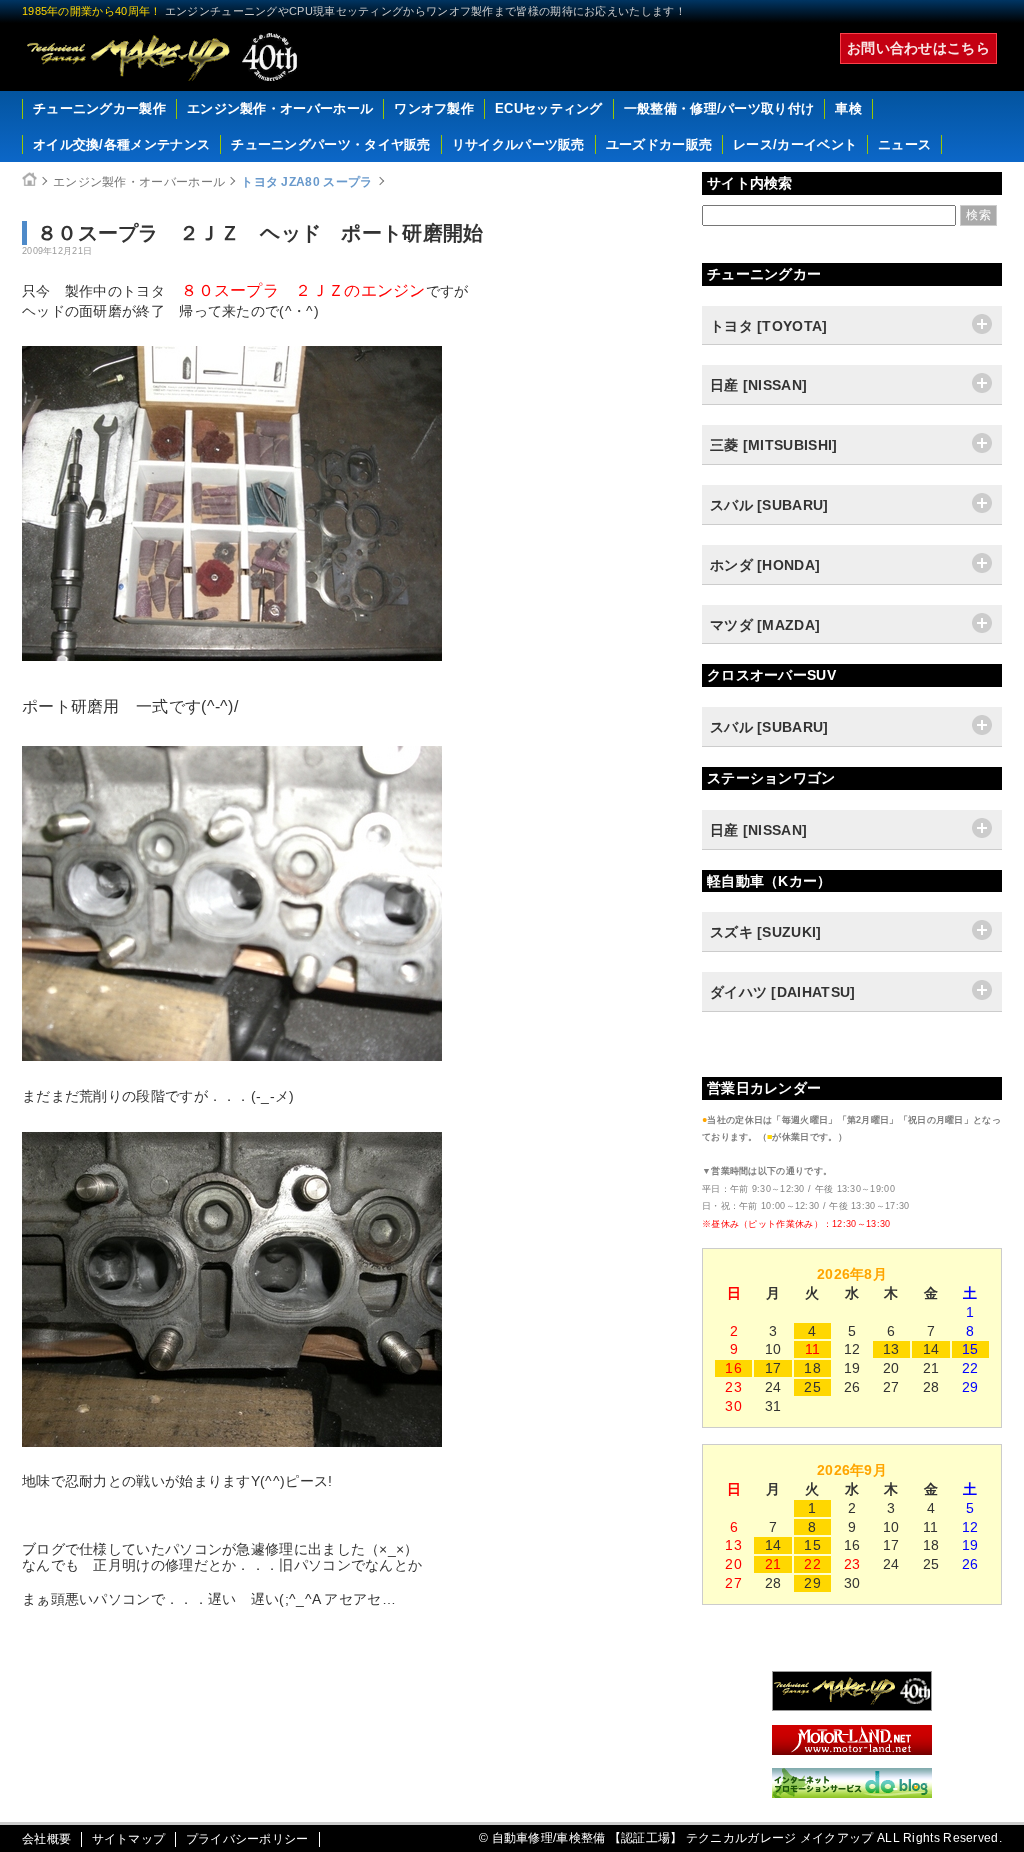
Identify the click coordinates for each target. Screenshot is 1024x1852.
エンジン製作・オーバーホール (280, 108)
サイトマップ (129, 1839)
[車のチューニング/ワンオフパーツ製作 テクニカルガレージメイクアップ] (162, 57)
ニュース (904, 144)
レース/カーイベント (795, 144)
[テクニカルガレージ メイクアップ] (852, 1706)
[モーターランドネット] (852, 1750)
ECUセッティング (549, 108)
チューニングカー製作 (99, 108)
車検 (848, 108)
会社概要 (46, 1839)
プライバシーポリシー (247, 1839)
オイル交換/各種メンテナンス (121, 144)
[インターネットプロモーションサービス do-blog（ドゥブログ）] (852, 1793)
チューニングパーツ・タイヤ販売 (331, 144)
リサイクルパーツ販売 (518, 144)
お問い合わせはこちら (918, 48)
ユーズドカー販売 (659, 144)
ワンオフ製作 (434, 108)
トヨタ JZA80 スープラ (306, 182)
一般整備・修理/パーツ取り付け (719, 108)
